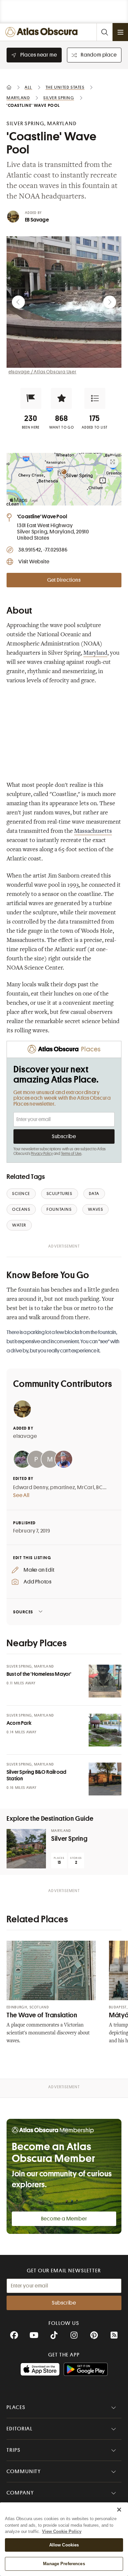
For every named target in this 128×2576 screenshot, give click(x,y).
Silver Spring (69, 1839)
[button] (31, 398)
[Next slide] (110, 302)
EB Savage (37, 220)
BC (99, 1487)
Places (16, 2407)
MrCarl (86, 1487)
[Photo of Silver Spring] (26, 1849)
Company (20, 2493)
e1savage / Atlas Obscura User (43, 372)
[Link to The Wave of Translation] (51, 1970)
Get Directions (64, 580)
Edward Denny (31, 1487)
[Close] (119, 2510)
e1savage (25, 1436)
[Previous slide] (18, 302)
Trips (14, 2450)
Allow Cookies (64, 2545)
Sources (23, 1612)
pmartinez (63, 1487)
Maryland (95, 653)
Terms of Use (71, 1154)
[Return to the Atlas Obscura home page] (43, 32)
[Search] (104, 32)
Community (24, 2471)
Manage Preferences (64, 2564)
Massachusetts (93, 831)
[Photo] (105, 1681)
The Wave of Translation (42, 2015)
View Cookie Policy (62, 2531)
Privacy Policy (42, 1154)
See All (21, 1495)
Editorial (20, 2429)
